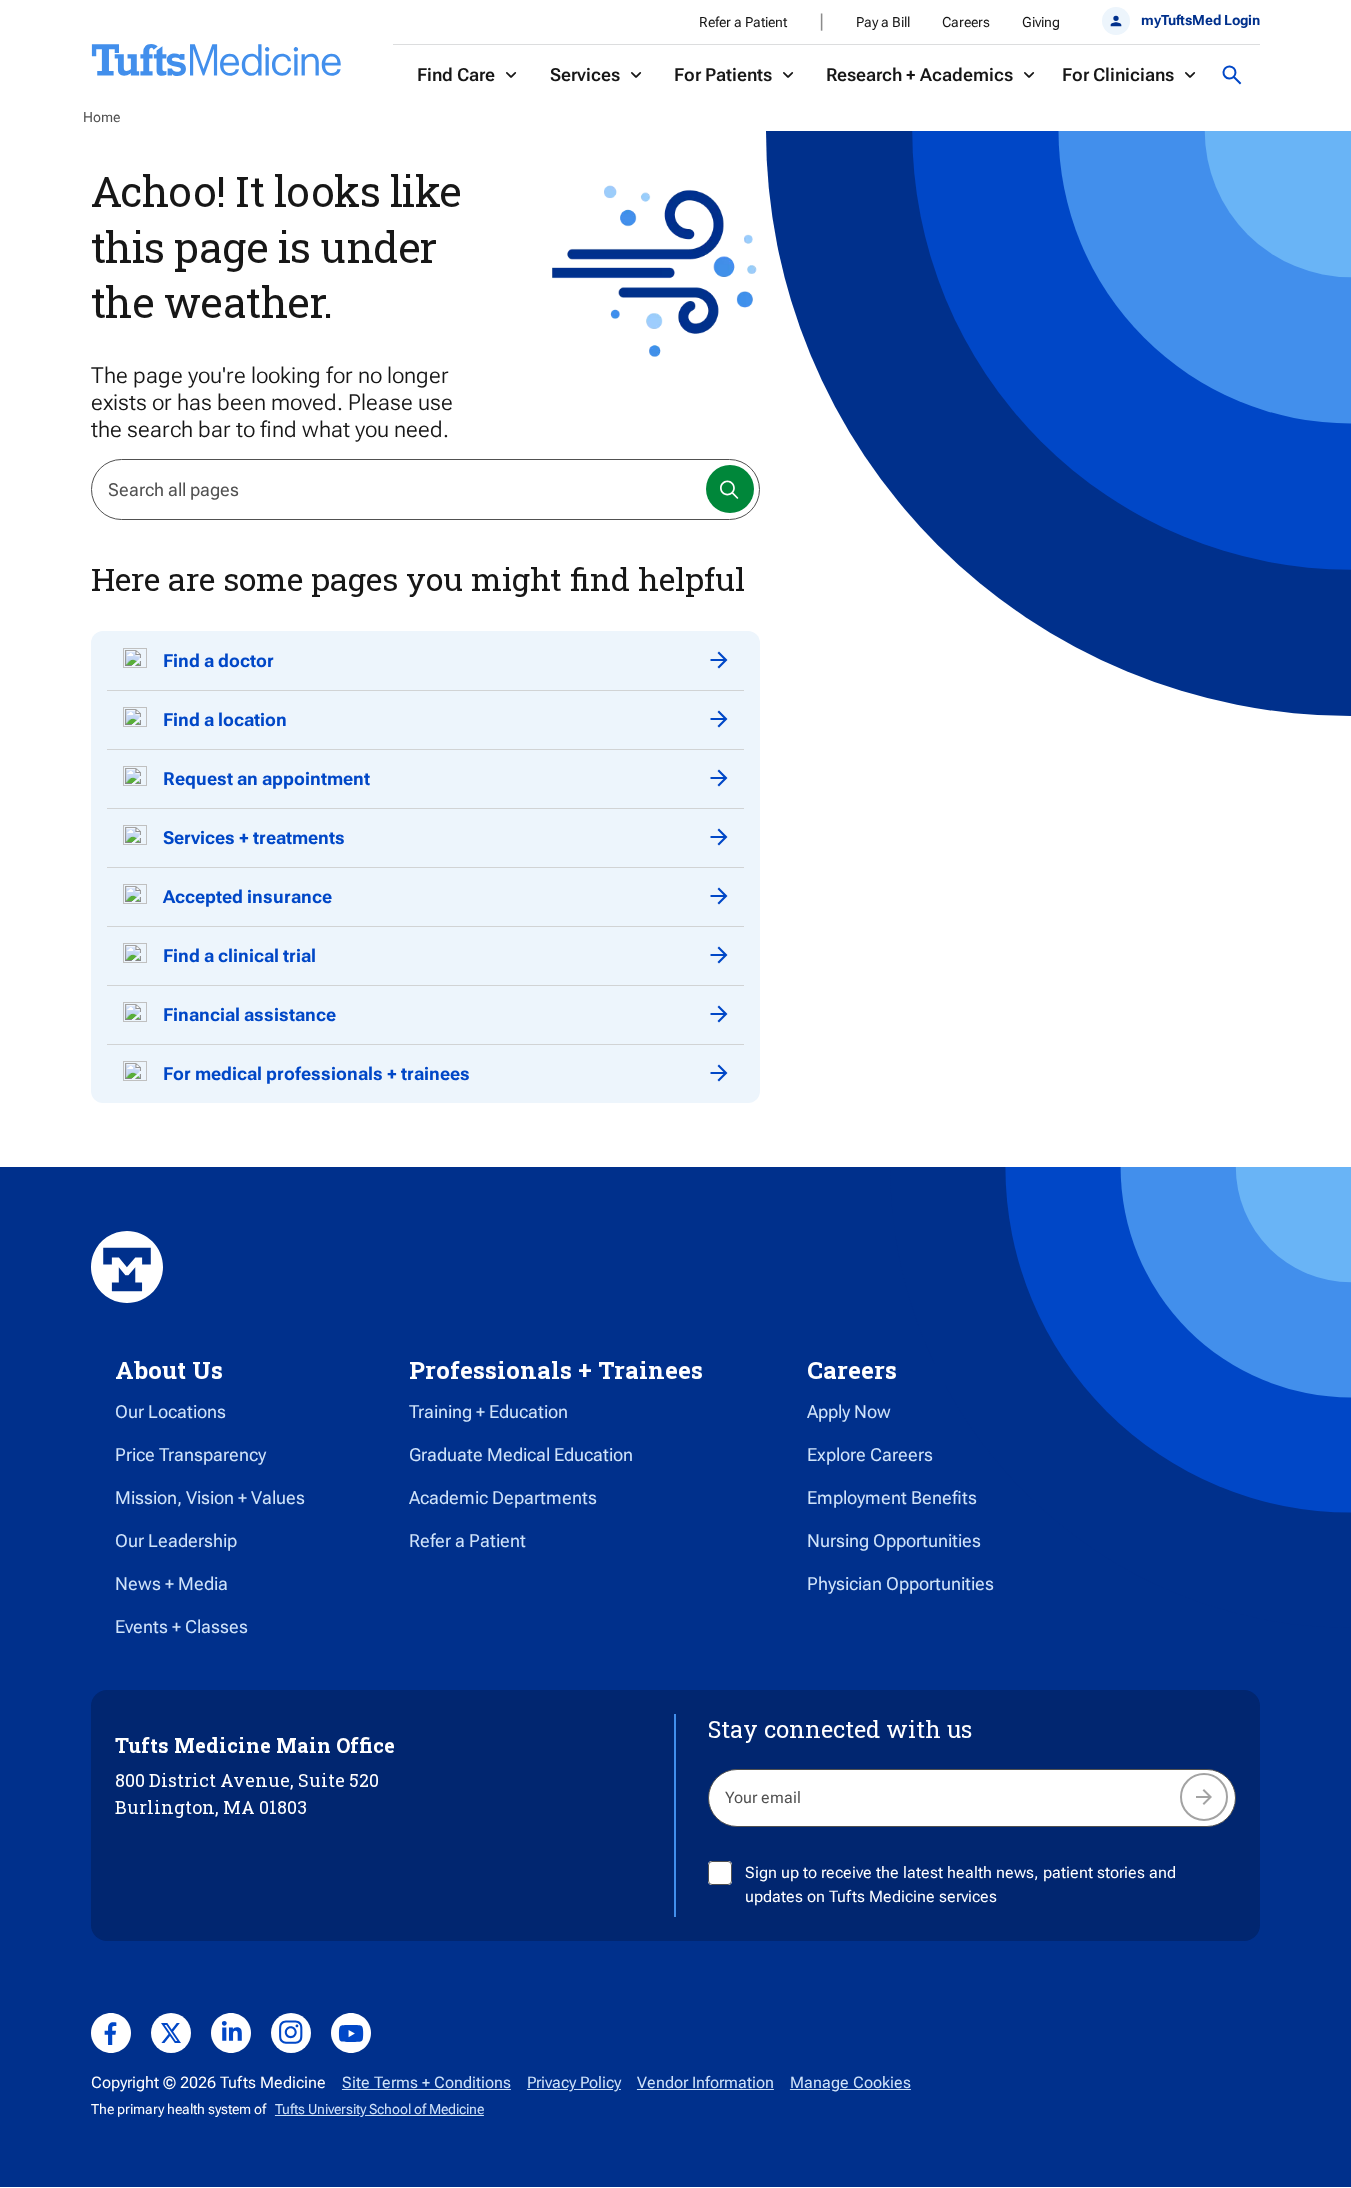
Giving (1041, 22)
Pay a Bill (883, 22)
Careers (966, 22)
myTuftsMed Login (1200, 20)
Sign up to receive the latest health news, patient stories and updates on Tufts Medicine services (960, 1884)
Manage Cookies (850, 2082)
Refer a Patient (743, 22)
